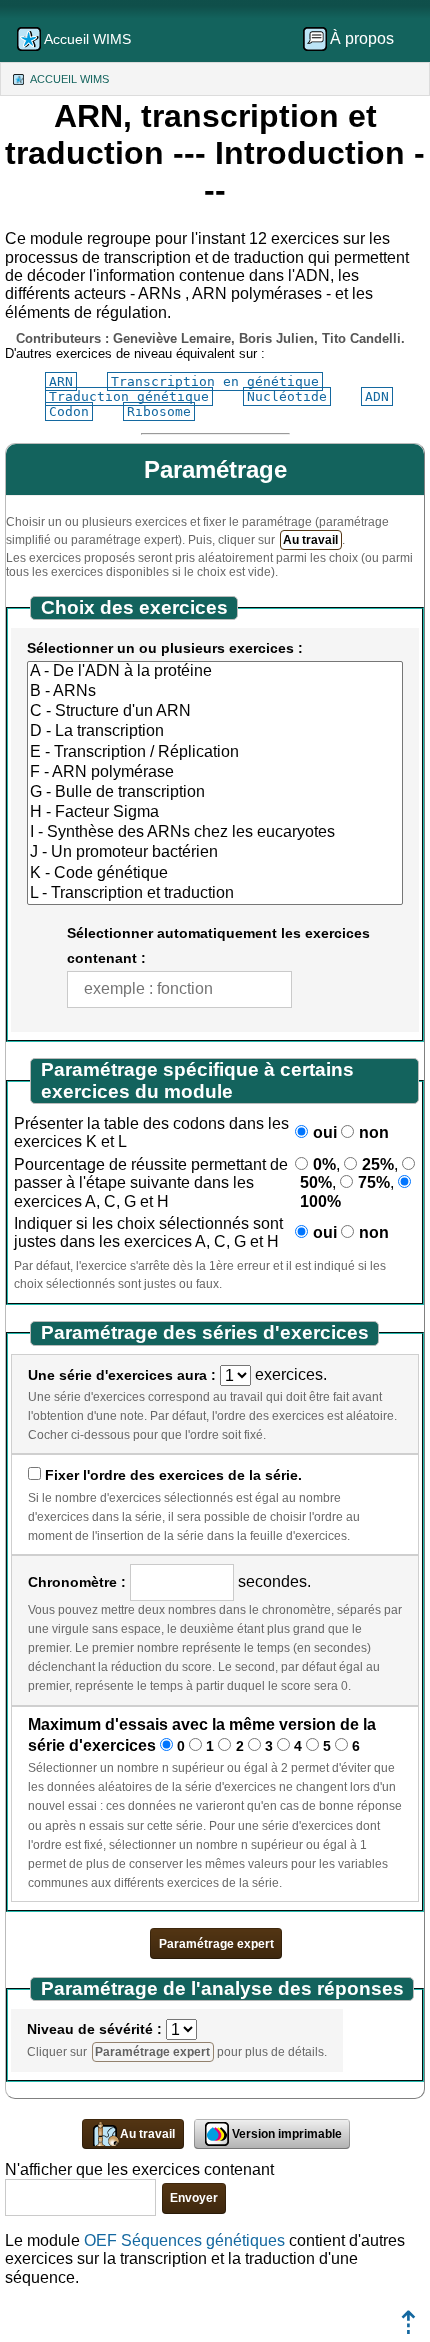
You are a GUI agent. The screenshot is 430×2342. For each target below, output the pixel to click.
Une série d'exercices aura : (122, 1375)
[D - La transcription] (215, 732)
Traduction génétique (129, 396)
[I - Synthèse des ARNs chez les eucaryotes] (215, 833)
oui (325, 1132)
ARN (61, 381)
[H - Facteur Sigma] (215, 813)
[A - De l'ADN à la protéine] (215, 672)
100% (320, 1201)
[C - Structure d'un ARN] (215, 712)
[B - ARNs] (215, 692)
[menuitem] (355, 39)
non (374, 1132)
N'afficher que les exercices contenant (139, 2169)
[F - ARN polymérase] (215, 773)
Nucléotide (287, 396)
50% (316, 1182)
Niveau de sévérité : (94, 2029)
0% (324, 1164)
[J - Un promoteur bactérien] (215, 853)
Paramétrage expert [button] (216, 1944)
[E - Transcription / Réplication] (215, 753)
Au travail (310, 540)
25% (378, 1164)
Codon (69, 411)
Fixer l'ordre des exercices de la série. (173, 1475)
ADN (377, 396)
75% (374, 1182)
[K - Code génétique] (215, 874)
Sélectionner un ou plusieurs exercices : (165, 648)
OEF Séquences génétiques (186, 2240)
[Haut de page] (408, 2328)
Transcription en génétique (215, 381)
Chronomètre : (77, 1582)
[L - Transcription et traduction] (215, 894)
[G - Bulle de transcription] (215, 793)
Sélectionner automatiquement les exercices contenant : (218, 945)
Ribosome (159, 411)
